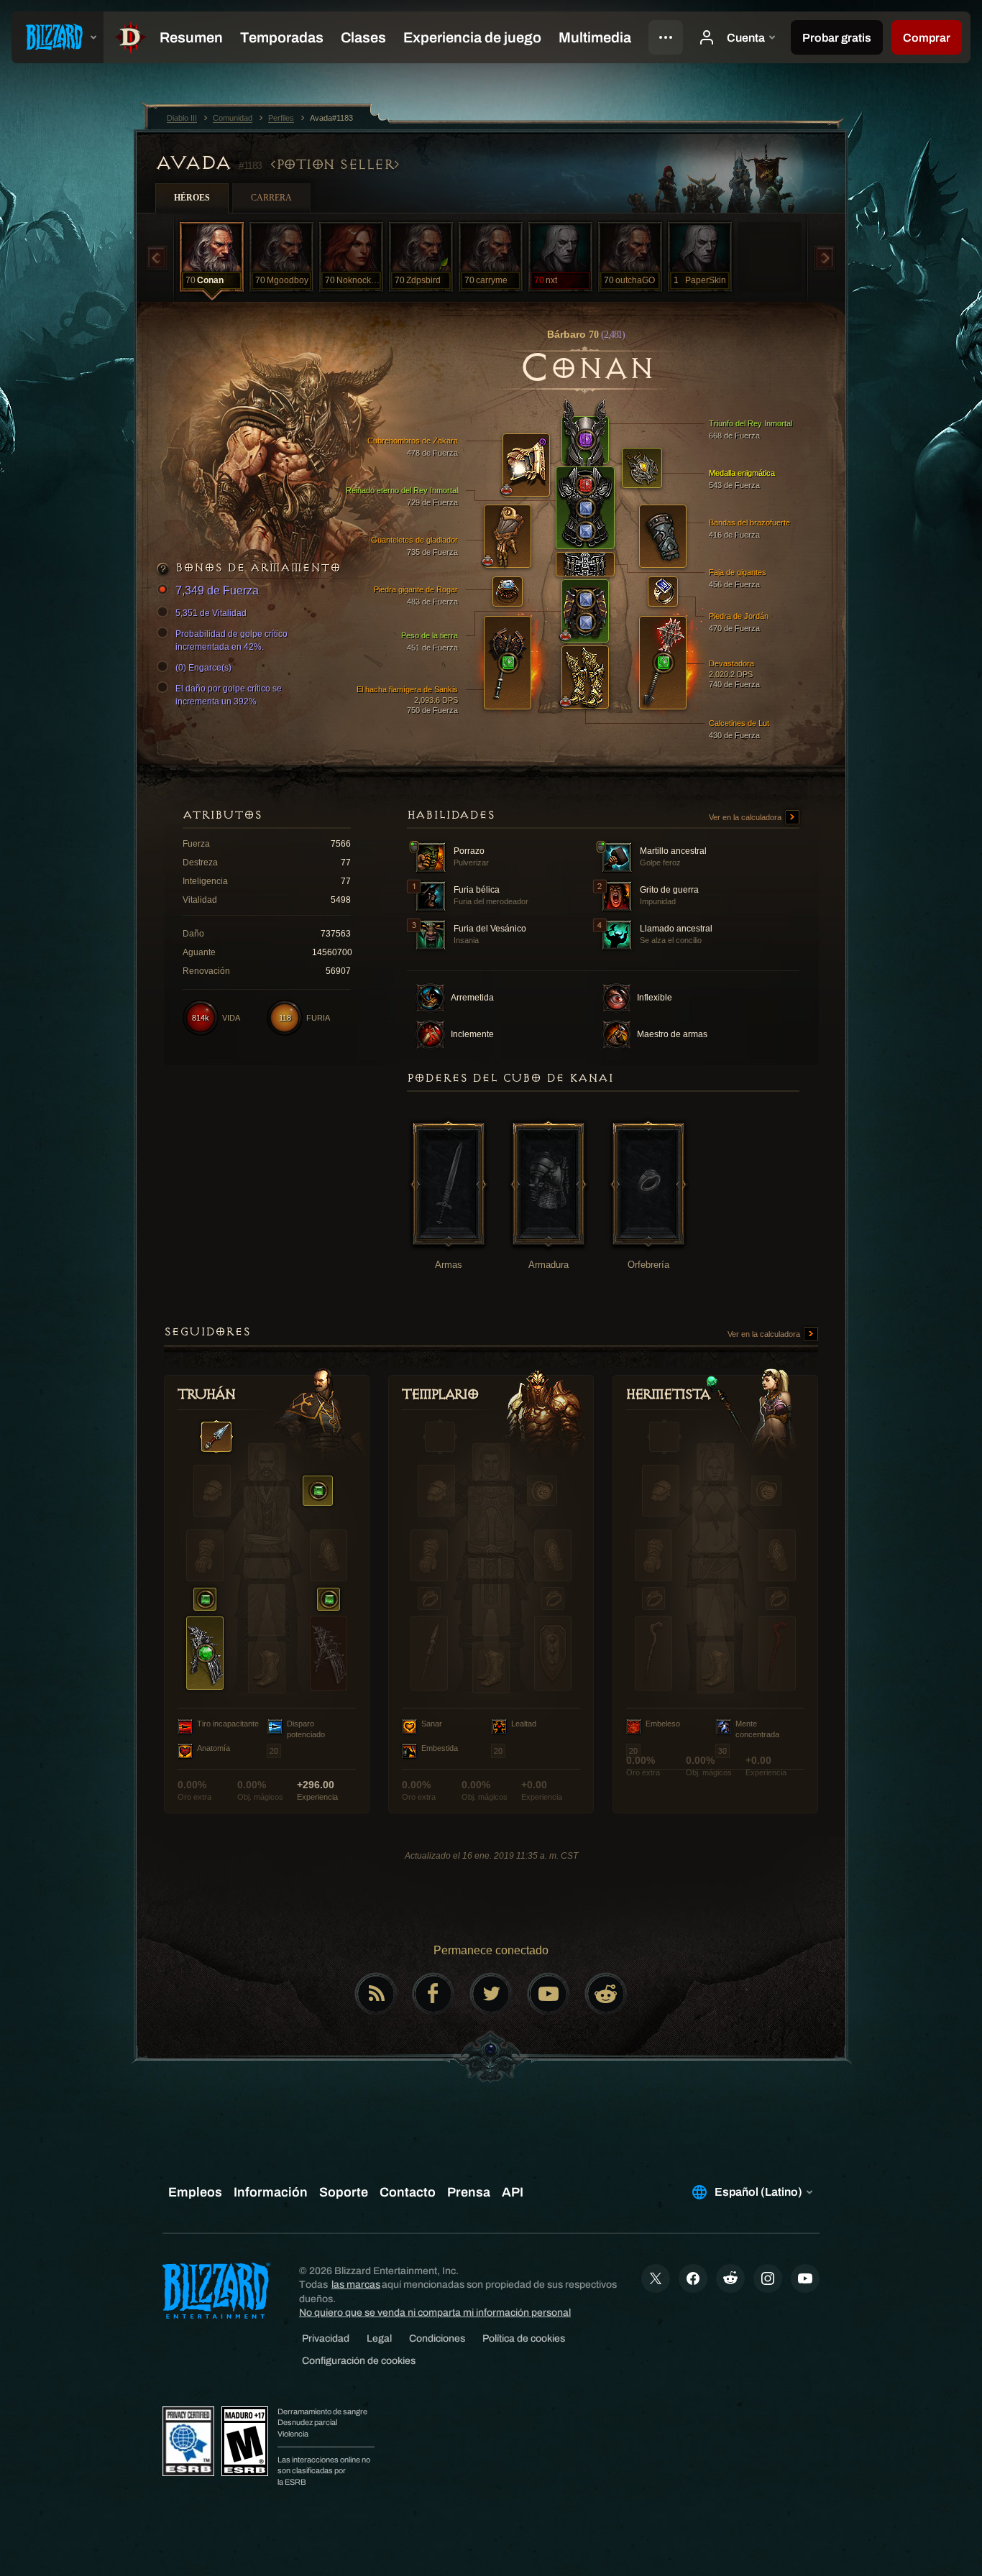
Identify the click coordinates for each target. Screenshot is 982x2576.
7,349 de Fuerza (217, 590)
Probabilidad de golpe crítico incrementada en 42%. (231, 640)
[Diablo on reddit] (606, 1994)
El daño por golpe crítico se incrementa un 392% (229, 695)
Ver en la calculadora (746, 817)
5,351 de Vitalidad (211, 613)
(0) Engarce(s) (203, 668)
